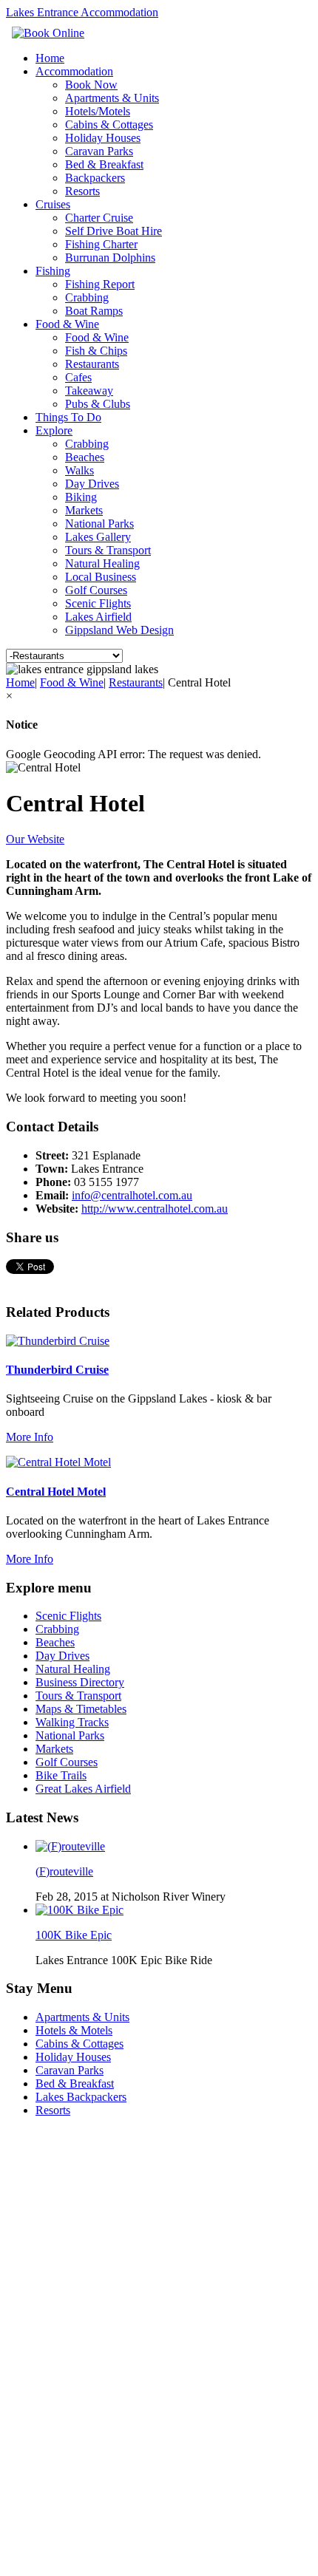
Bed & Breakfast (104, 164)
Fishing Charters (48, 2260)
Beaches (85, 457)
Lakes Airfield (98, 617)
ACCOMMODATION (63, 2142)
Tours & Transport (108, 550)
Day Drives (92, 484)
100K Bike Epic (74, 1935)
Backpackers (95, 178)
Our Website (35, 839)
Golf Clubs (33, 2457)
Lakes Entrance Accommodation (82, 12)
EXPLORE (35, 2312)
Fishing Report (100, 284)
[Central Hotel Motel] (58, 1462)
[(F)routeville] (70, 1846)
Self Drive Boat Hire (114, 231)
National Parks (99, 524)
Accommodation (74, 71)
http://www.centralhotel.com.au (155, 1209)
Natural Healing (102, 563)
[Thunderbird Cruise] (58, 1341)
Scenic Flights (98, 603)
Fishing (53, 271)
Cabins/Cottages (47, 2182)
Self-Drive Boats (47, 2273)
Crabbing (87, 297)
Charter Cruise (99, 218)
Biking (81, 497)
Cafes (78, 377)
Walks (79, 470)
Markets (84, 510)
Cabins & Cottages (109, 125)
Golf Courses (96, 590)
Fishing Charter (101, 244)
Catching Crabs (46, 2417)
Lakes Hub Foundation (141, 2544)
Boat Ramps (94, 311)
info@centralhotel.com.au (132, 1195)
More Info (30, 1437)
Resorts (82, 191)
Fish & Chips (96, 351)
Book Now (91, 85)
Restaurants (92, 364)
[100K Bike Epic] (79, 1910)
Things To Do (68, 417)
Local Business (101, 577)
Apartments (36, 2155)
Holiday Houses (103, 138)
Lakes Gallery (98, 537)
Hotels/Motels (98, 111)
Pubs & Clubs (98, 404)
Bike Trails (33, 2378)
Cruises (53, 204)
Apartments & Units (112, 98)
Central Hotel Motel (56, 1492)
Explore (54, 430)
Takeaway (89, 391)
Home (50, 58)
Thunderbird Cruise (57, 1370)
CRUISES (32, 2233)
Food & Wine (67, 324)
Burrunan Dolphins (110, 258)
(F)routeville (64, 1871)
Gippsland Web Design (119, 630)
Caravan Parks (99, 151)
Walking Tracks (46, 2352)
